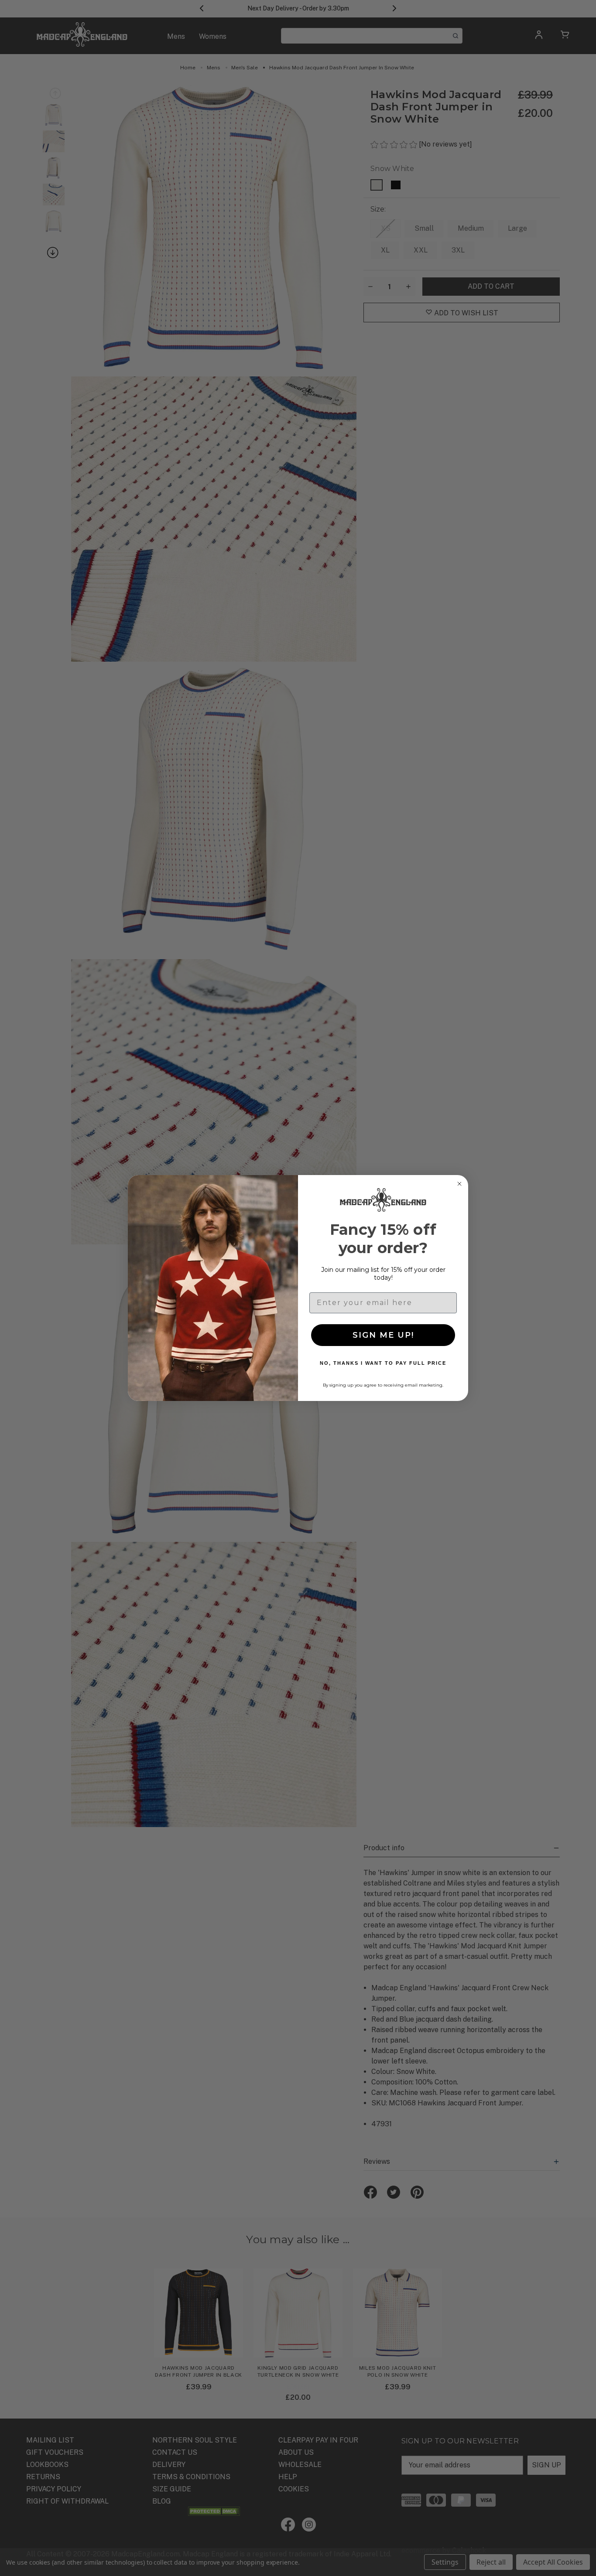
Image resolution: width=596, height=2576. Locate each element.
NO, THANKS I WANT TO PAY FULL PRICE (383, 1363)
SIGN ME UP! (383, 1335)
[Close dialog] (459, 1184)
